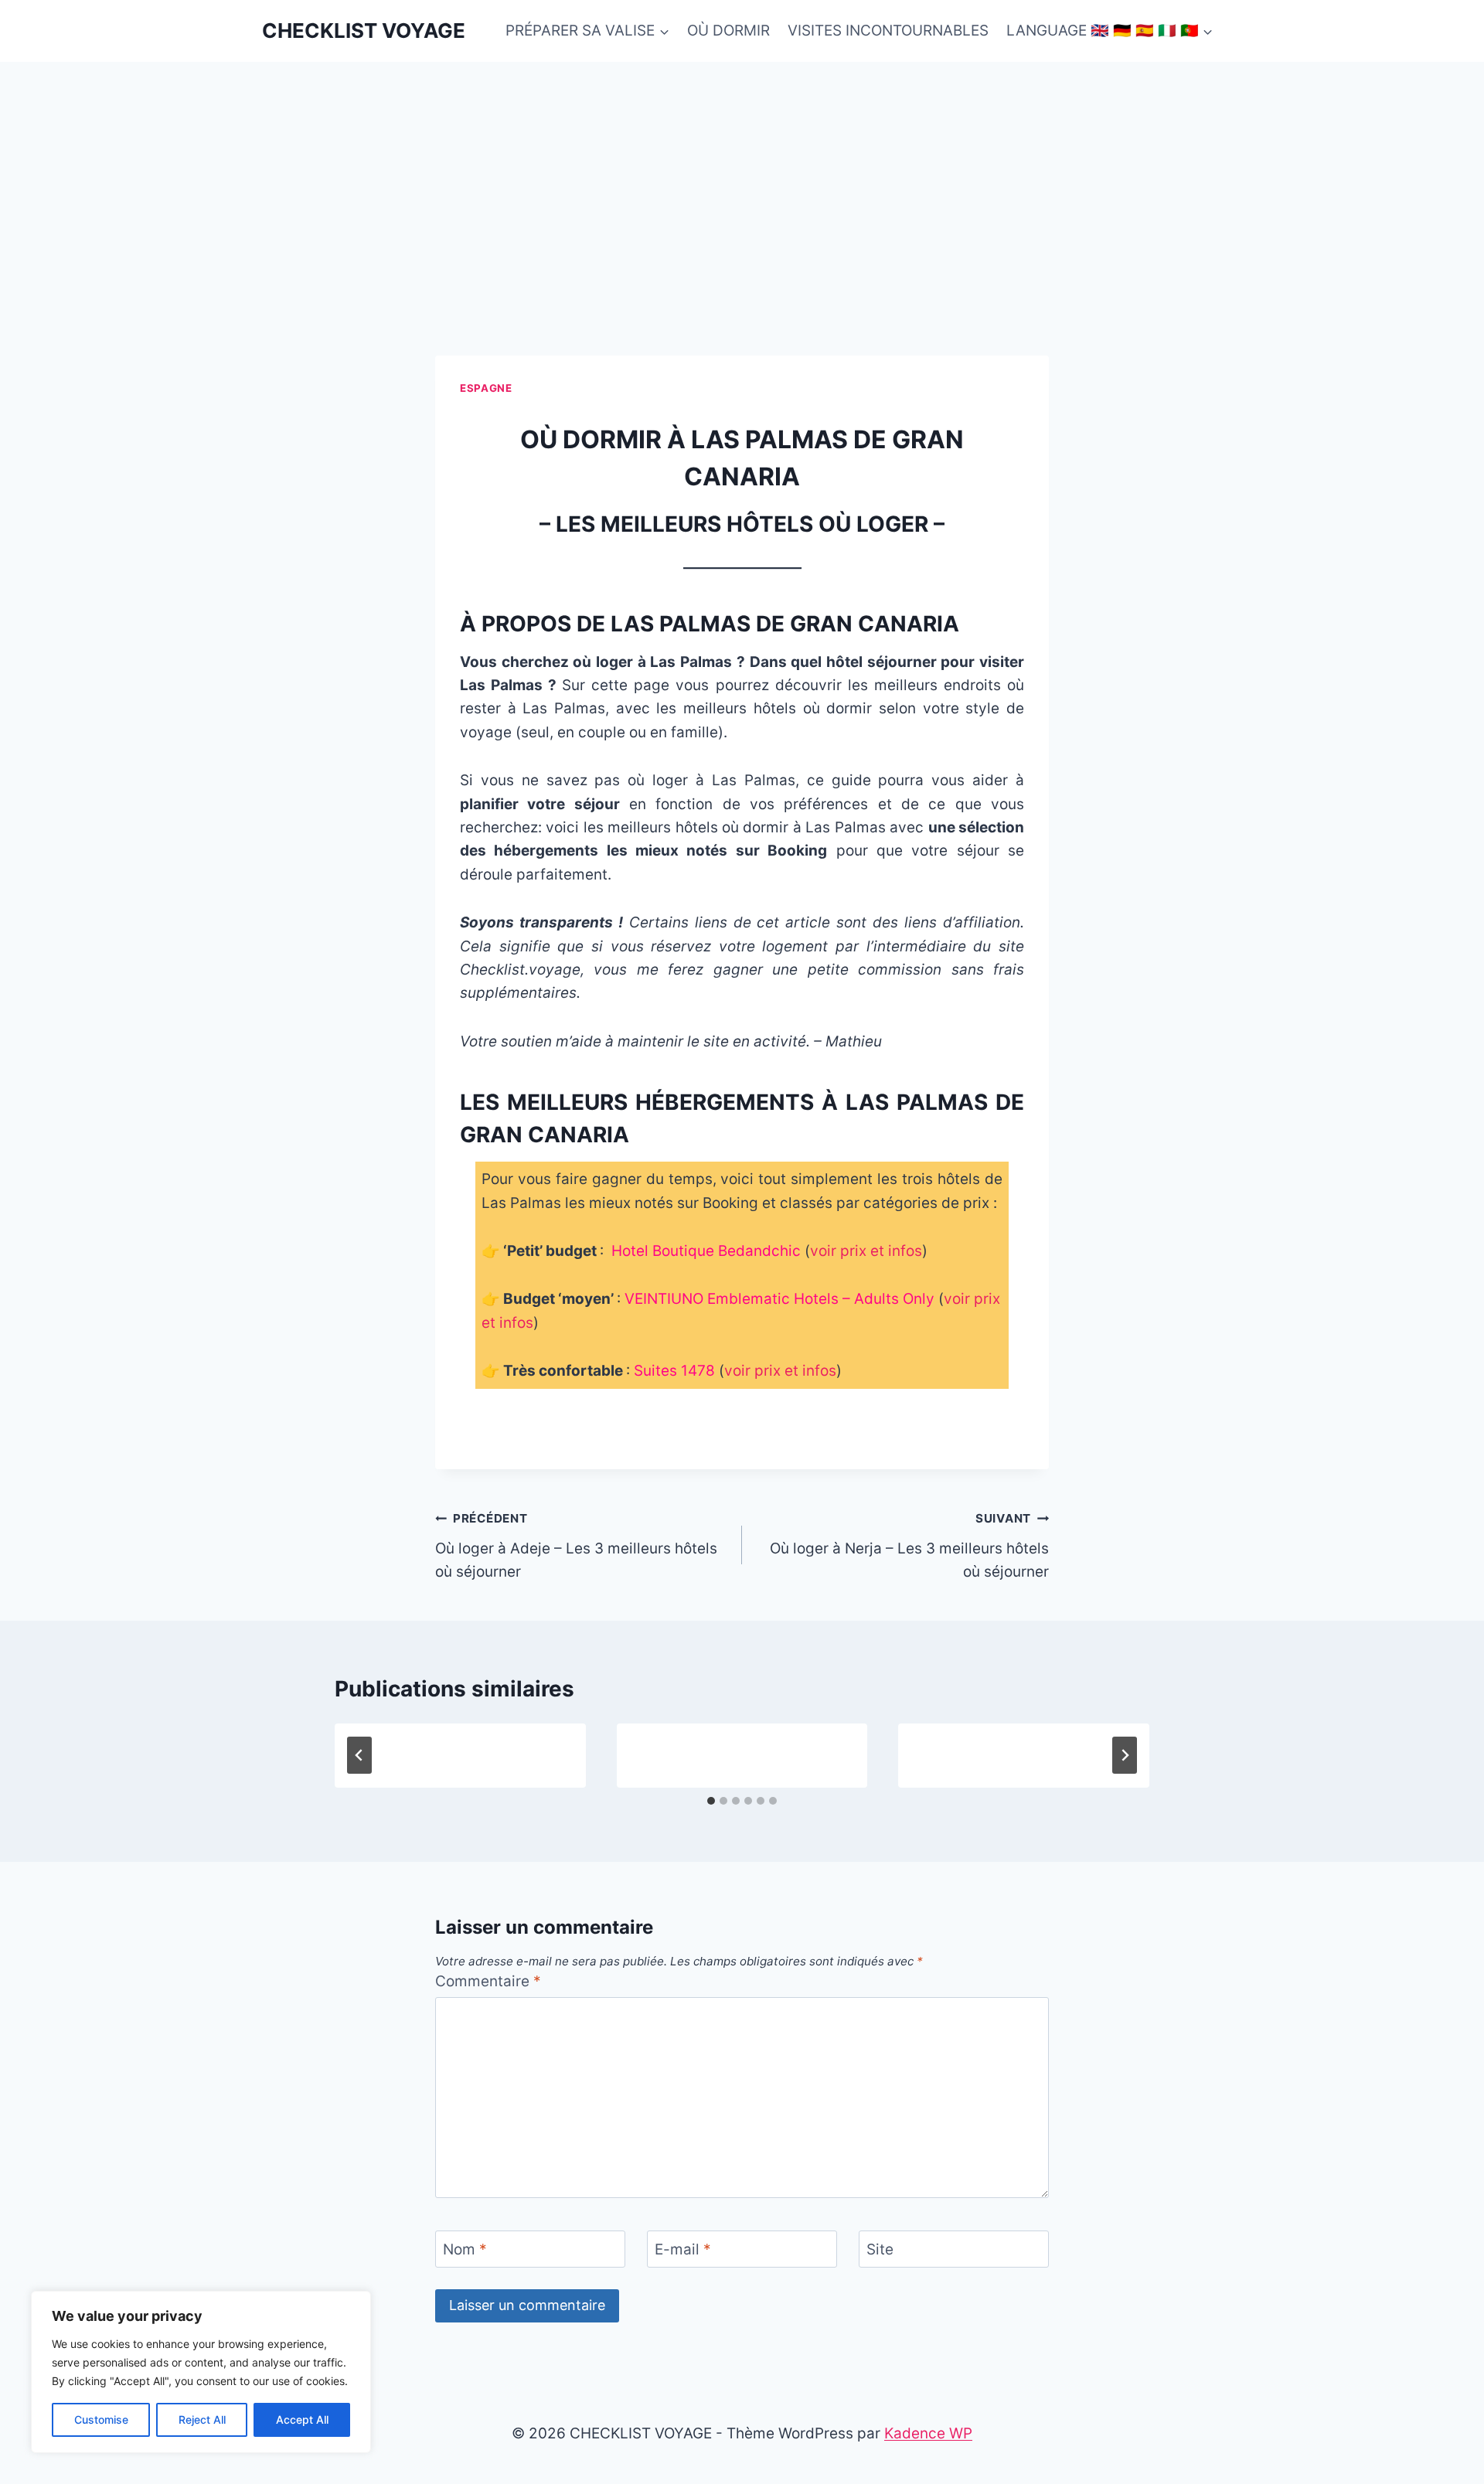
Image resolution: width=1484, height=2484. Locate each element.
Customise (101, 2419)
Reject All (202, 2419)
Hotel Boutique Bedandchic (706, 1251)
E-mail (683, 2249)
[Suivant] (1125, 1755)
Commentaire (488, 1981)
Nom (465, 2249)
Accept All (302, 2419)
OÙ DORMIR (728, 31)
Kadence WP (928, 2433)
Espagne (486, 388)
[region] (201, 2372)
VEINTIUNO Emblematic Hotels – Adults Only (779, 1299)
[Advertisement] (742, 178)
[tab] (711, 1801)
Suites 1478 (674, 1371)
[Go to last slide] (359, 1755)
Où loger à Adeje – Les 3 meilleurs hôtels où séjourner (576, 1546)
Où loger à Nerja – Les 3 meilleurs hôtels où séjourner (909, 1546)
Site (880, 2249)
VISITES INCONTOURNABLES (888, 31)
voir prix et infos (866, 1251)
